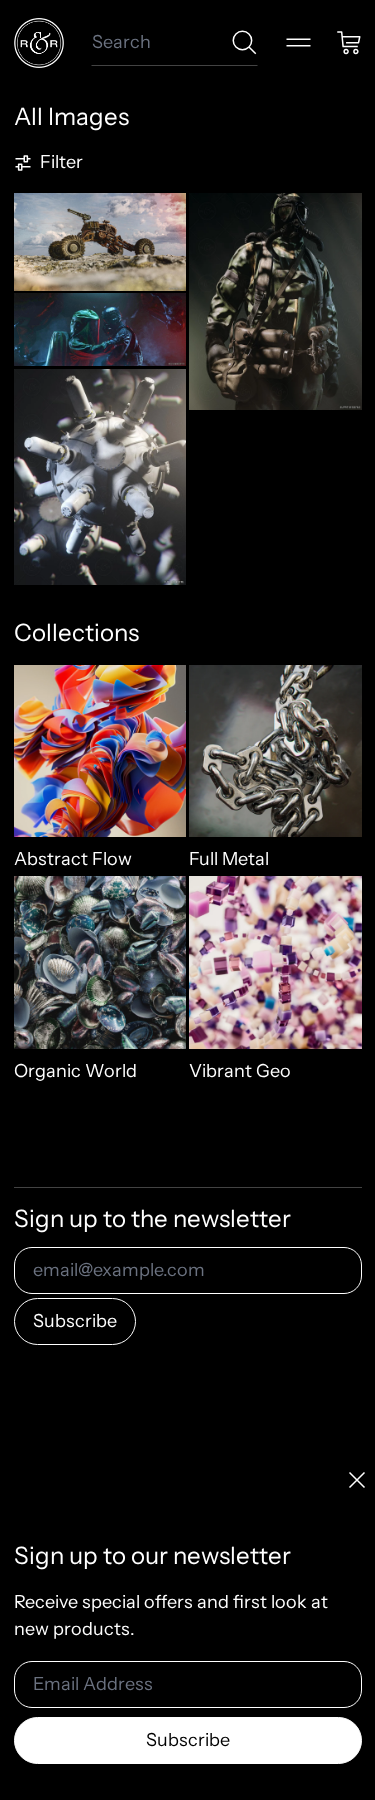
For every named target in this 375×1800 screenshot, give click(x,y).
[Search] (244, 42)
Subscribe (75, 1321)
